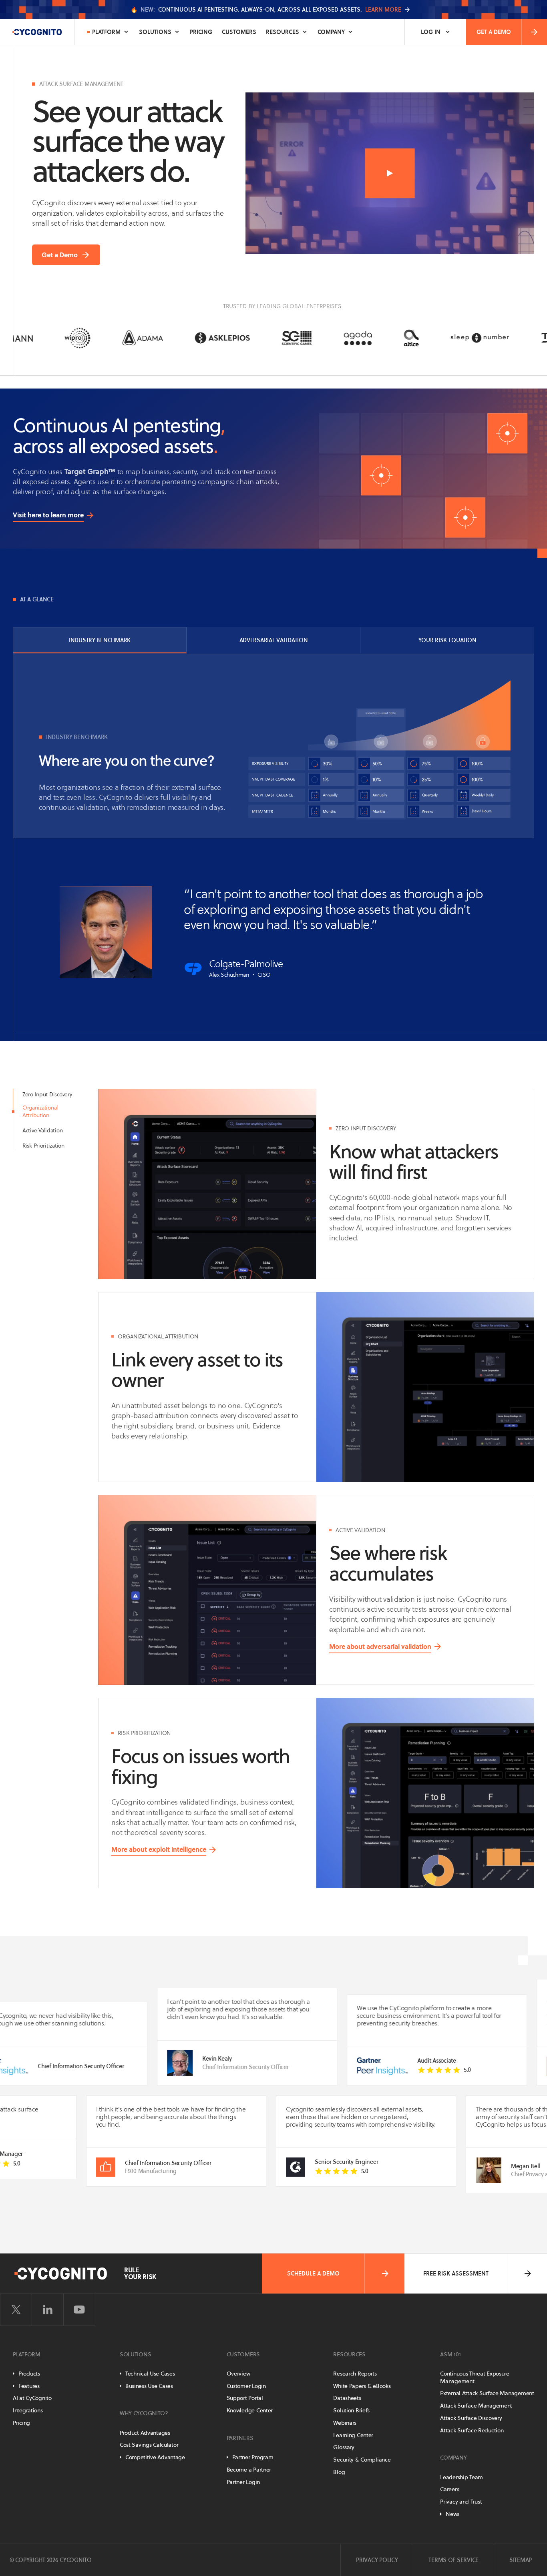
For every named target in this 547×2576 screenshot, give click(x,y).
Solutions (155, 32)
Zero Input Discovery (47, 1094)
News (452, 2514)
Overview (238, 2374)
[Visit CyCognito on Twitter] (16, 2310)
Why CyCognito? (144, 2413)
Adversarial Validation (274, 640)
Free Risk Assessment (456, 2274)
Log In (431, 32)
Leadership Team (462, 2477)
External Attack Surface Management (487, 2393)
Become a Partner (249, 2470)
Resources (283, 32)
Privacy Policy (377, 2560)
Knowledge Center (250, 2410)
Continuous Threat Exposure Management (475, 2377)
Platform (106, 32)
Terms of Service (453, 2560)
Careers (449, 2489)
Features (29, 2386)
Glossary (344, 2447)
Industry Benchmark (100, 640)
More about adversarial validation (380, 1647)
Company (331, 32)
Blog (339, 2472)
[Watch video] (390, 173)
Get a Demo (494, 32)
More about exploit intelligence (159, 1849)
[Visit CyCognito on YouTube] (79, 2310)
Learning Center (353, 2435)
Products (29, 2374)
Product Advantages (145, 2433)
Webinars (345, 2423)
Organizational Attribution (40, 1111)
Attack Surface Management (476, 2406)
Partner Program (253, 2457)
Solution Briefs (351, 2410)
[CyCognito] (37, 32)
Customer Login (246, 2386)
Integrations (28, 2410)
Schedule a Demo (313, 2274)
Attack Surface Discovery (471, 2418)
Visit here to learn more (48, 515)
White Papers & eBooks (362, 2386)
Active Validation (42, 1130)
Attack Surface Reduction (472, 2430)
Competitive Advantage (155, 2457)
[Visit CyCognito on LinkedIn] (48, 2310)
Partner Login (243, 2482)
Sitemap (521, 2560)
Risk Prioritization (43, 1146)
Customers (239, 32)
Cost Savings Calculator (149, 2445)
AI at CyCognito (32, 2398)
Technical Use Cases (150, 2374)
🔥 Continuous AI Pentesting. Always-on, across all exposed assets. (266, 10)
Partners (240, 2438)
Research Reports (355, 2374)
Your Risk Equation (447, 640)
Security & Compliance (362, 2460)
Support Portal (245, 2398)
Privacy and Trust (461, 2502)
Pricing (201, 32)
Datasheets (347, 2398)
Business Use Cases (149, 2386)
